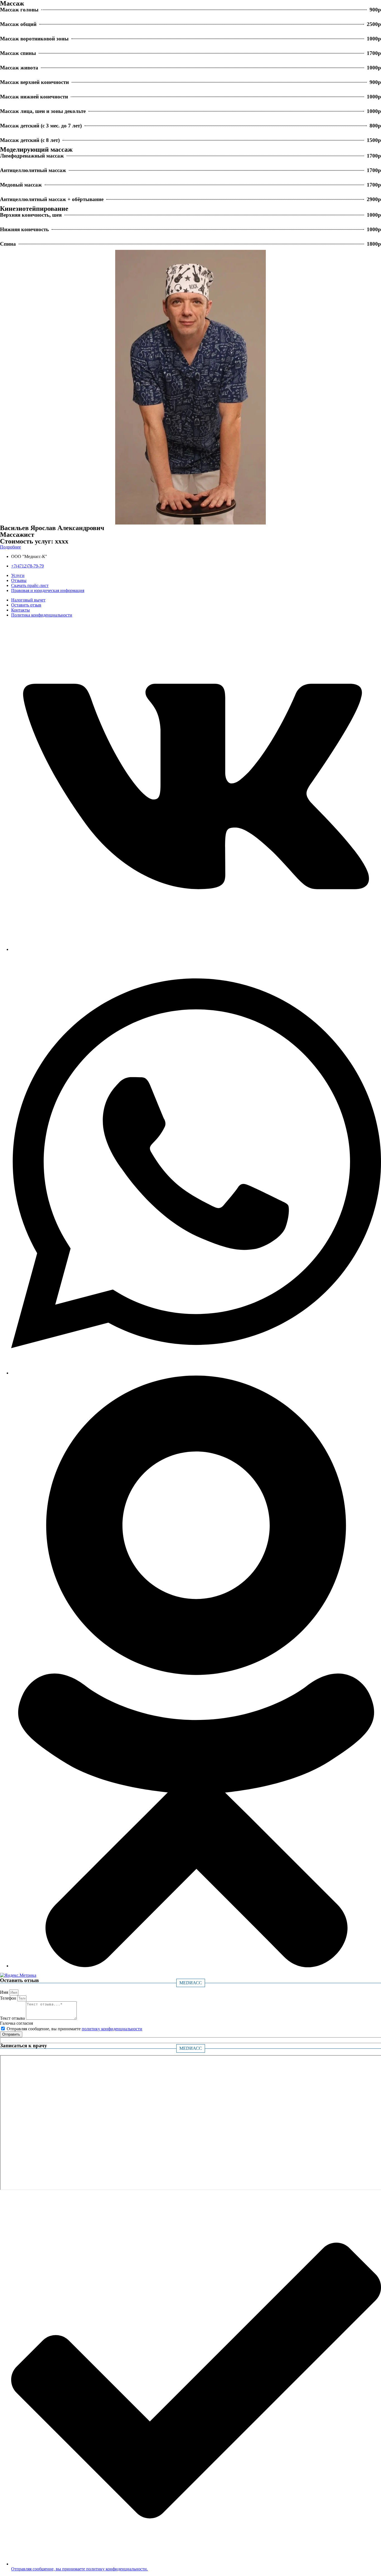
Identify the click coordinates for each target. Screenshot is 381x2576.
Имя (5, 1992)
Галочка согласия (16, 2023)
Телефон (9, 1998)
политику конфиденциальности (112, 2029)
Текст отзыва (13, 2018)
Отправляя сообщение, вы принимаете (74, 2029)
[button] (10, 547)
